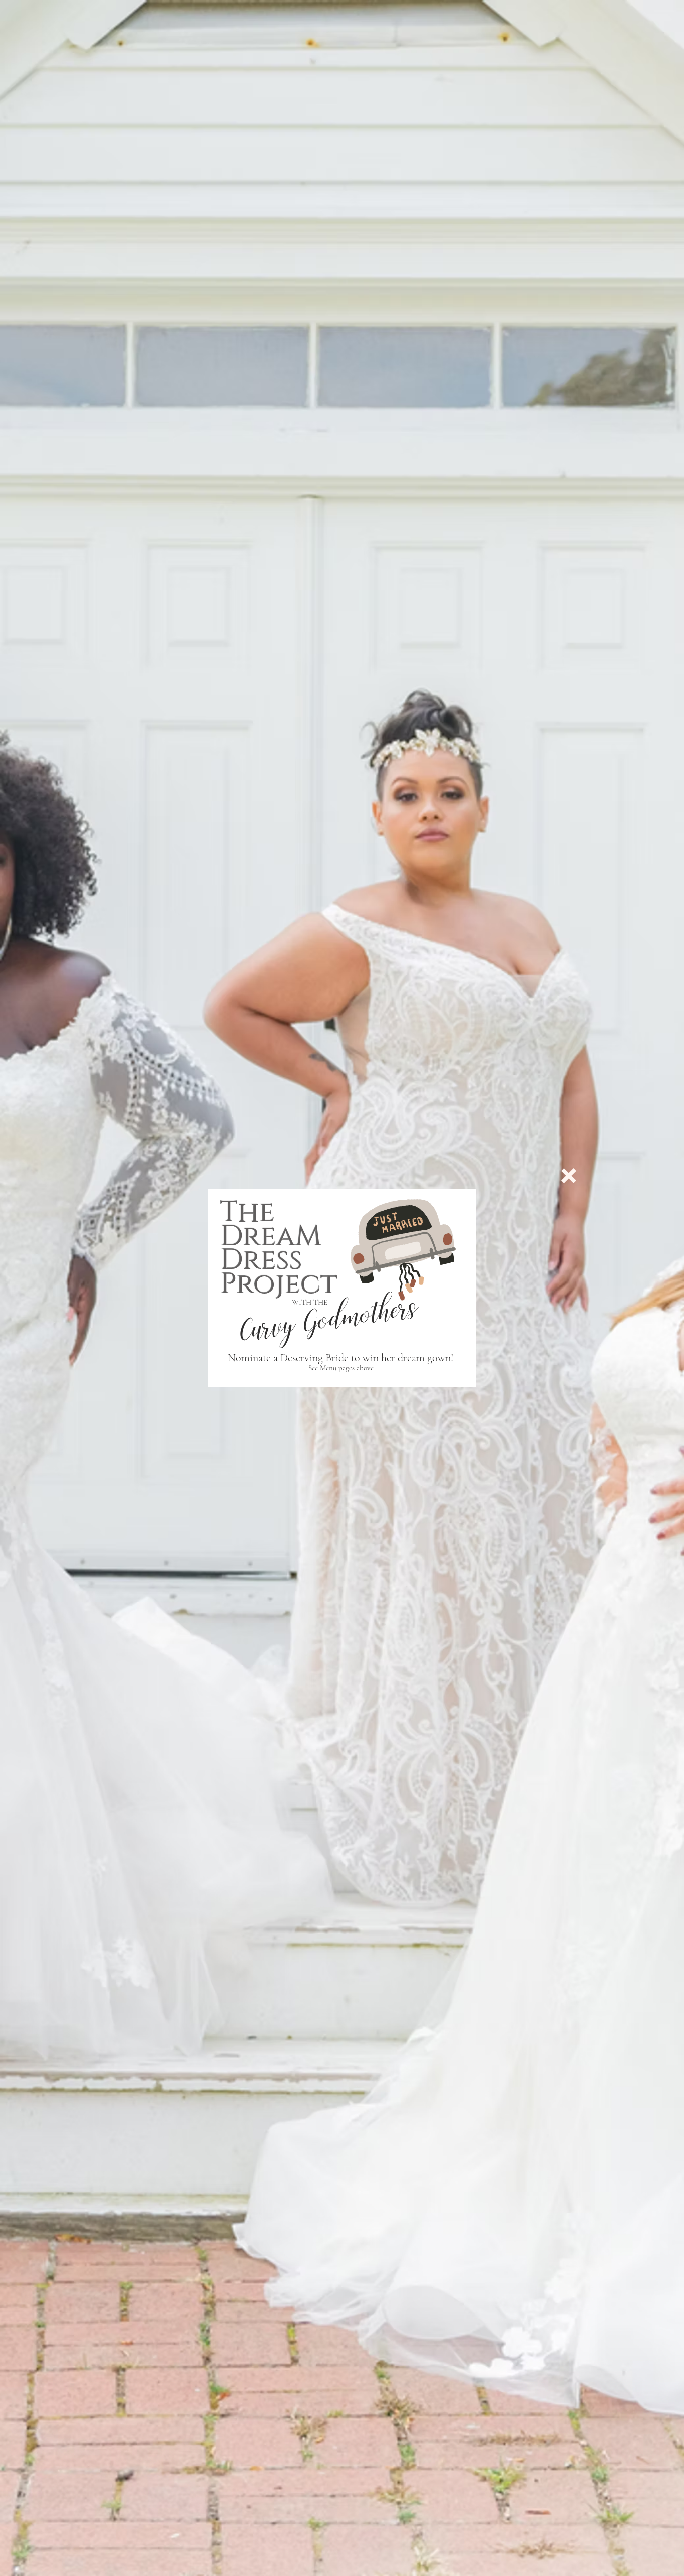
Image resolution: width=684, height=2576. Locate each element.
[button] (569, 1176)
